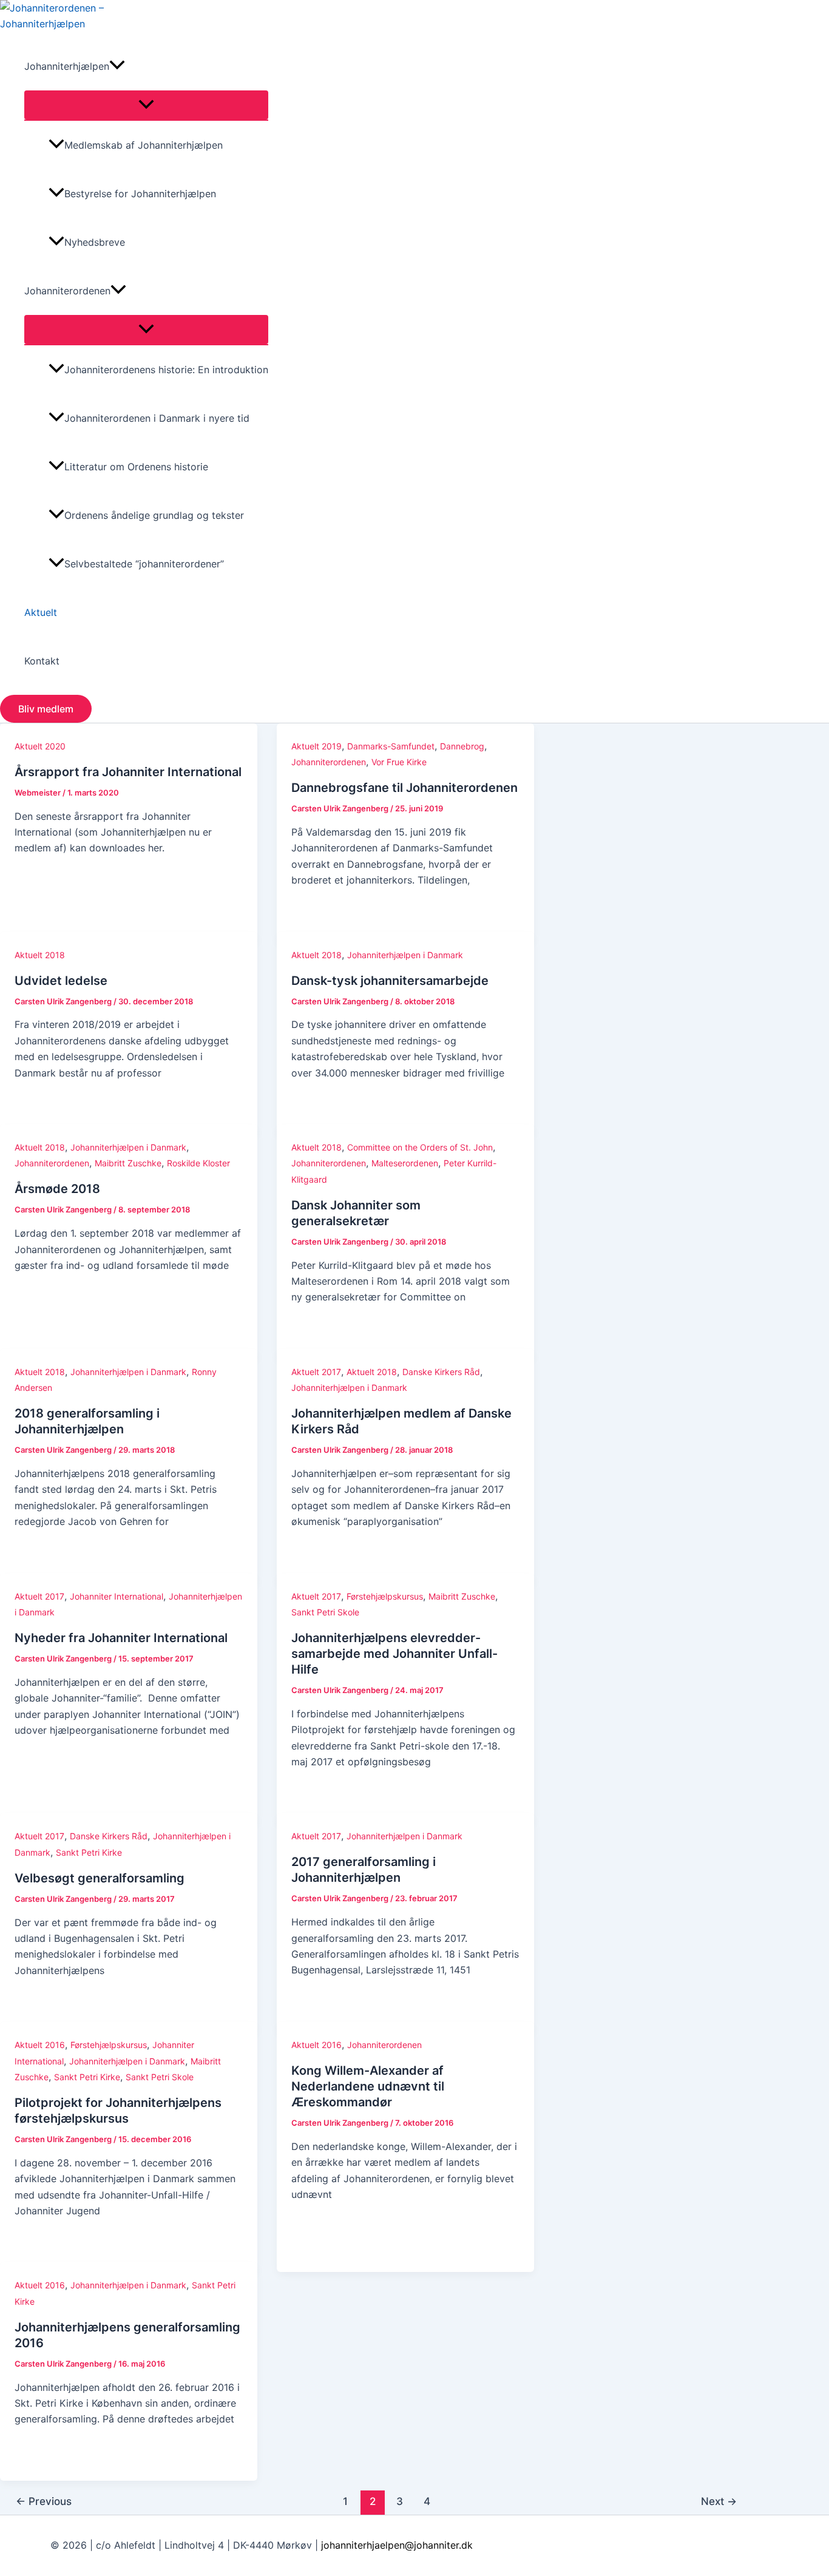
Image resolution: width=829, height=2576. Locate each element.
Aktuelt (41, 612)
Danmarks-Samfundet (391, 746)
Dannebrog (462, 746)
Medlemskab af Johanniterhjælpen (144, 145)
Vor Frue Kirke (399, 762)
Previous (44, 2501)
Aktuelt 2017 (316, 1372)
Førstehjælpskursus (385, 1596)
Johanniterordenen (67, 291)
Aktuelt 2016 (40, 2045)
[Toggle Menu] (146, 105)
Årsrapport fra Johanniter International (128, 772)
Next (719, 2501)
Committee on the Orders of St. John (420, 1147)
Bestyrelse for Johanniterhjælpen (140, 194)
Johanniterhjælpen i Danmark (405, 955)
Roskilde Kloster (198, 1163)
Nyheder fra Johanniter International (121, 1638)
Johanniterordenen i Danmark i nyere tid (157, 418)
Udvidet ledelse (61, 981)
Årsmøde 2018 (57, 1189)
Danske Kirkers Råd (441, 1372)
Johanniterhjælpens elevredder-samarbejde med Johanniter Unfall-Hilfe (394, 1654)
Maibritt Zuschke (128, 1163)
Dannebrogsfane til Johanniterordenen (404, 788)
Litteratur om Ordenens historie (136, 467)
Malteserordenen (405, 1163)
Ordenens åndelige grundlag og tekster (154, 515)
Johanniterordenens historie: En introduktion (166, 370)
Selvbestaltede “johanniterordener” (144, 564)
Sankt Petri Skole (325, 1612)
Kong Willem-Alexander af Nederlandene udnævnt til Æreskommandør (368, 2086)
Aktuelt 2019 (316, 746)
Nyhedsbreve (95, 242)
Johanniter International (117, 1596)
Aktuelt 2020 (40, 746)
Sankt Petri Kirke (89, 1852)
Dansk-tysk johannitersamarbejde (390, 981)
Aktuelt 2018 (40, 955)
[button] (117, 66)
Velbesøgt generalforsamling (100, 1878)
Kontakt (42, 661)
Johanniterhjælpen (67, 66)
